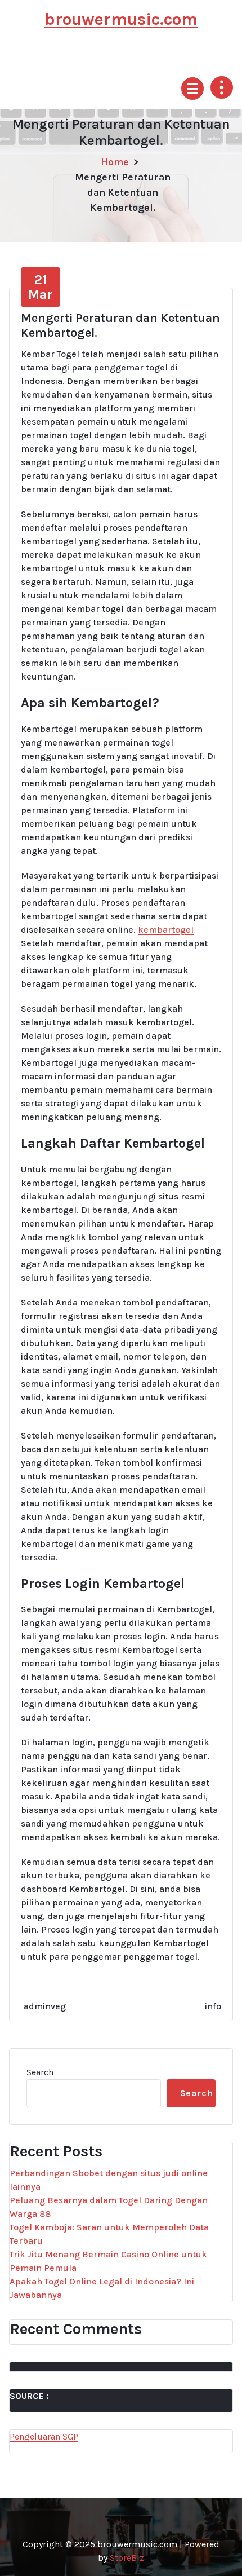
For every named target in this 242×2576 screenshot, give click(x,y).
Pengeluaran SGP (44, 2436)
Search (40, 2072)
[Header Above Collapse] (222, 87)
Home (115, 162)
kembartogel (166, 930)
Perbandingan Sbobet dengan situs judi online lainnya (109, 2180)
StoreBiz (127, 2558)
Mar (41, 287)
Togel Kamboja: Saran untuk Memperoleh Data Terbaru (109, 2234)
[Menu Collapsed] (192, 89)
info (213, 2006)
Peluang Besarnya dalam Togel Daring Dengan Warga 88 (109, 2207)
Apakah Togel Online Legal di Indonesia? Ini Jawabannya (102, 2288)
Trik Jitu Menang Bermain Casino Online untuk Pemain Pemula (108, 2261)
